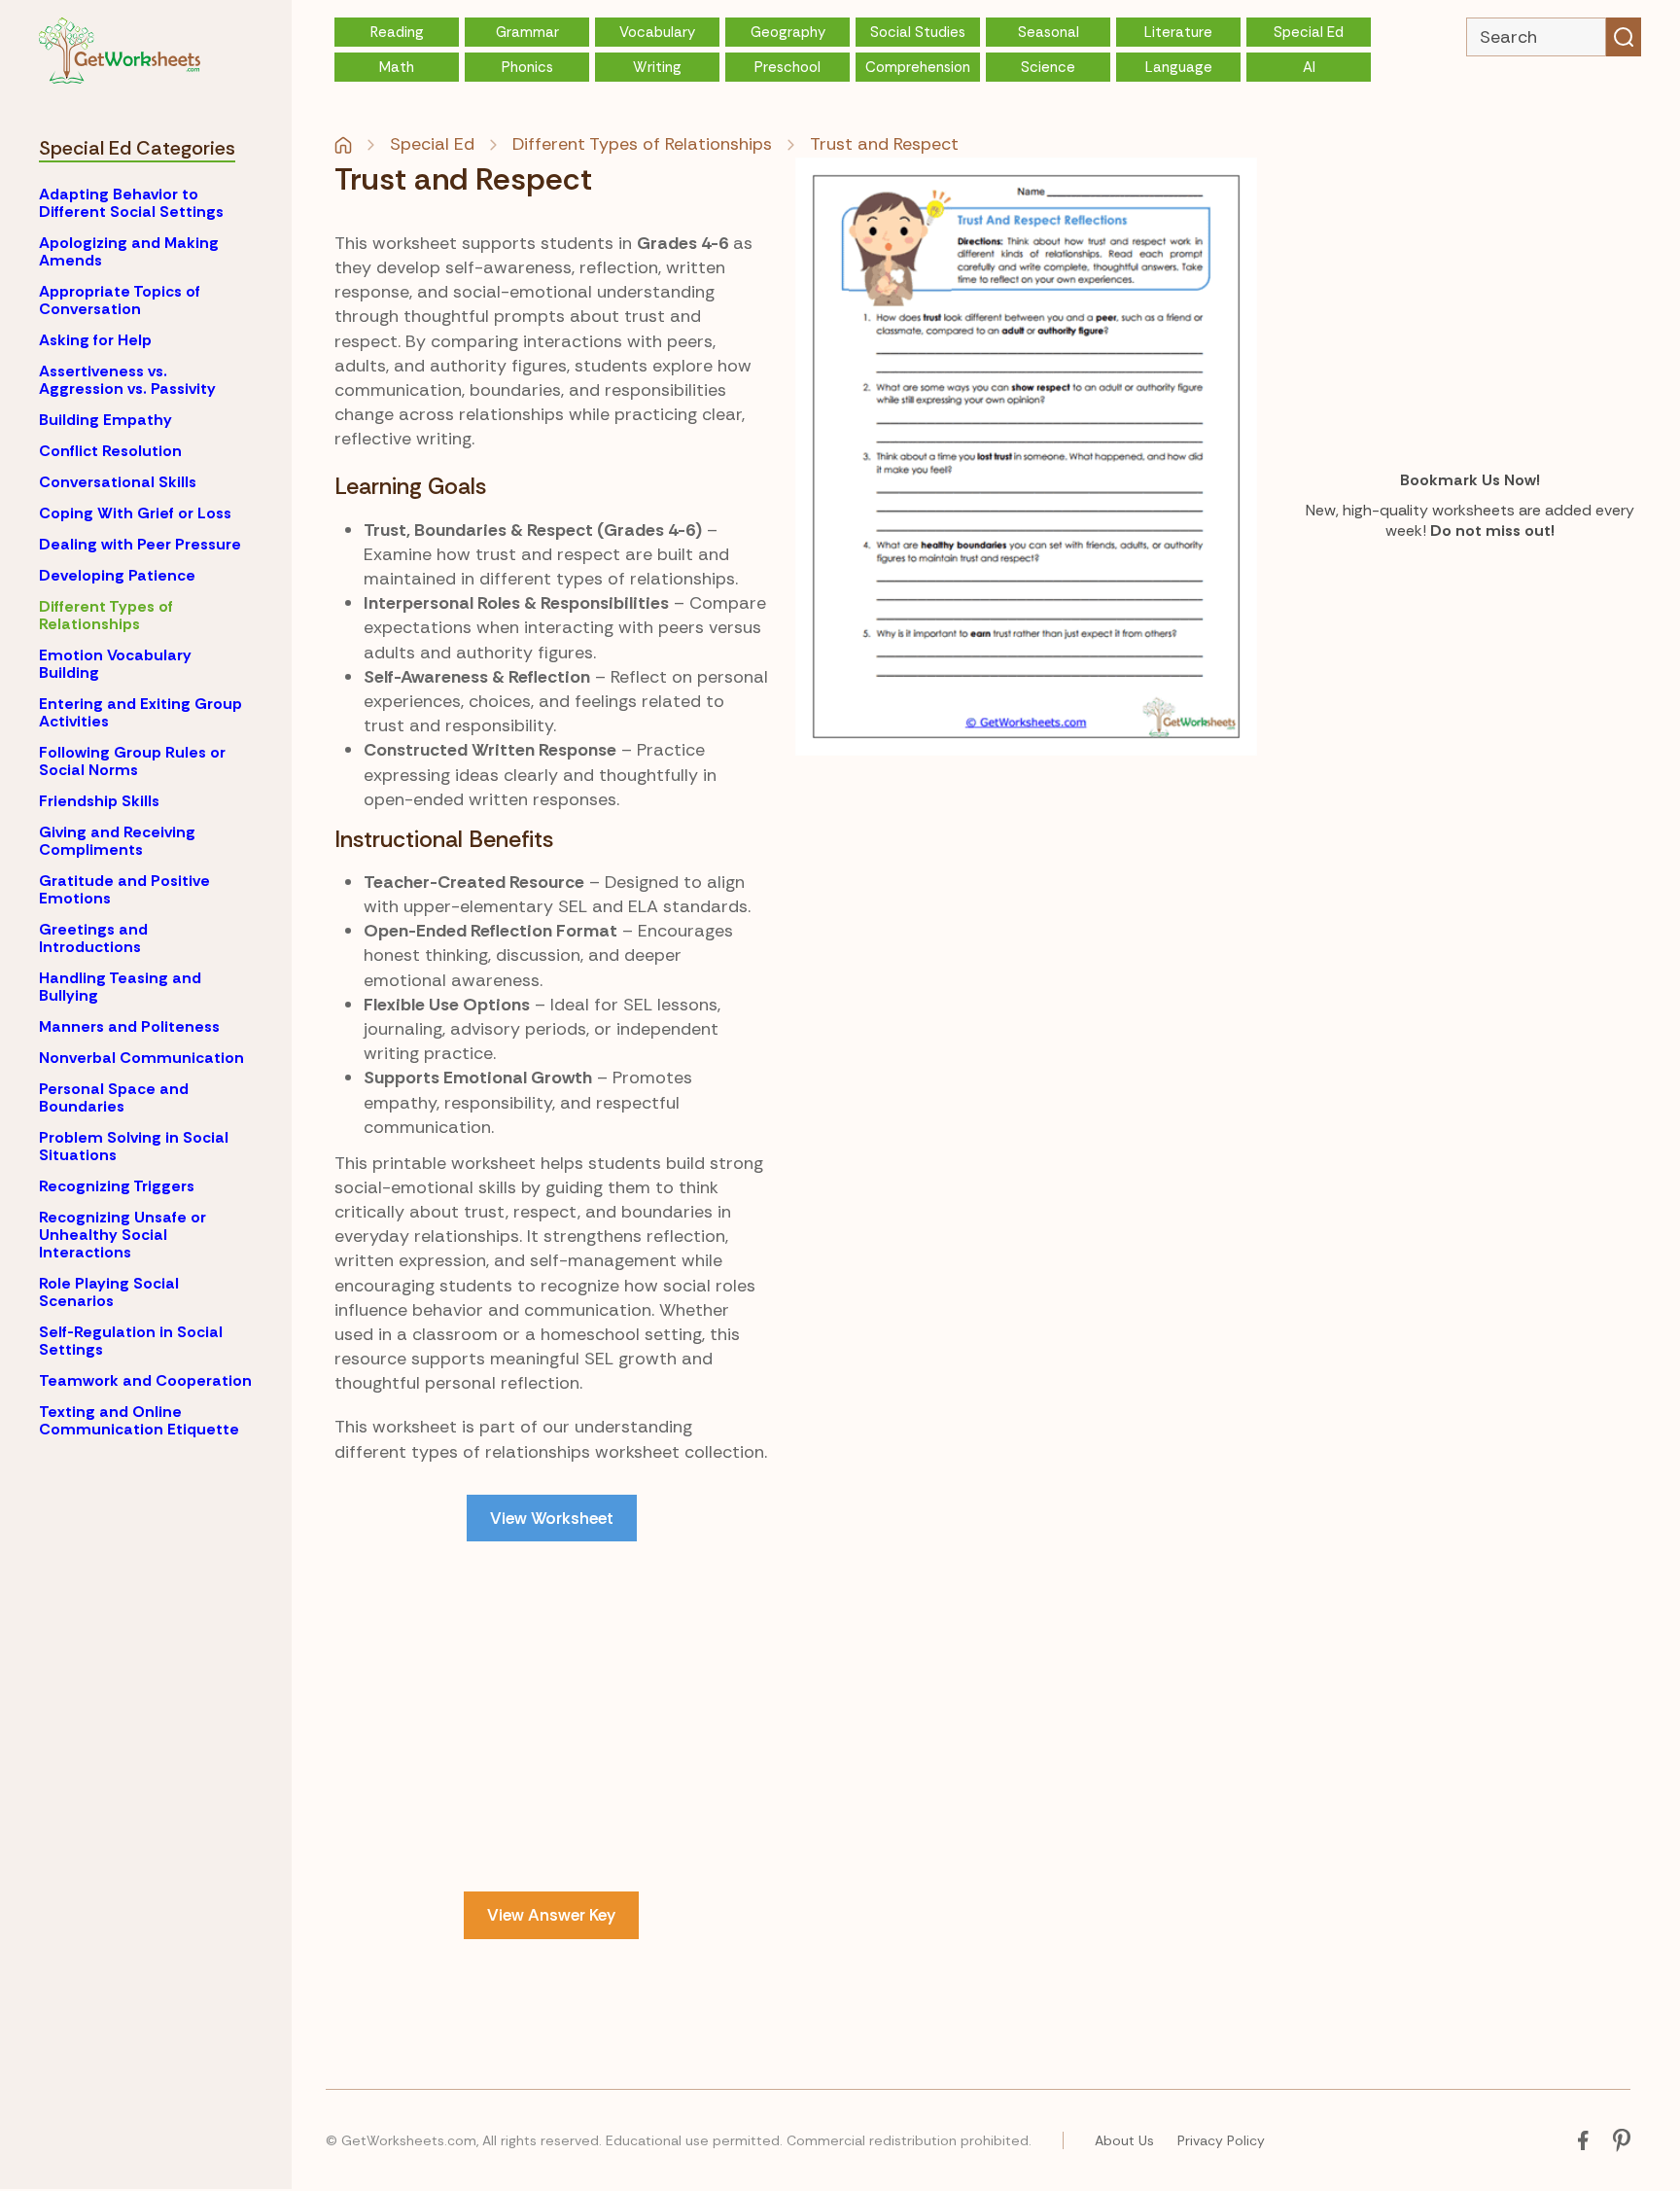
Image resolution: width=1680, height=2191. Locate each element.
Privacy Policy (1221, 2140)
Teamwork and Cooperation (145, 1380)
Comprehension (918, 67)
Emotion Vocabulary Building (115, 664)
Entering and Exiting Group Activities (140, 712)
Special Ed (1309, 32)
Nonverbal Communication (141, 1058)
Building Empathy (105, 420)
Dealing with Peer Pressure (140, 544)
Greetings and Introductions (93, 938)
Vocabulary (657, 32)
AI (1309, 67)
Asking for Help (95, 340)
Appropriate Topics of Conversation (120, 300)
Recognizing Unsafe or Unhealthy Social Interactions (122, 1235)
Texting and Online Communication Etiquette (139, 1420)
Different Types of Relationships (106, 615)
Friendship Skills (99, 801)
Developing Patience (117, 575)
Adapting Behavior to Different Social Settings (131, 203)
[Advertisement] (551, 1716)
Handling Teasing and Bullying (120, 987)
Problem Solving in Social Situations (134, 1146)
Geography (788, 32)
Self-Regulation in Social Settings (131, 1341)
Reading (397, 32)
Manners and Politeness (129, 1026)
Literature (1178, 32)
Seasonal (1049, 32)
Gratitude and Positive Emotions (124, 889)
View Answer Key (551, 1915)
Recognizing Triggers (117, 1186)
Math (397, 67)
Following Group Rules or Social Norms (132, 761)
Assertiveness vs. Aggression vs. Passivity (127, 380)
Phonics (527, 67)
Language (1179, 67)
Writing (657, 67)
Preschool (787, 67)
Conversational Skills (118, 482)
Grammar (527, 32)
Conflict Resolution (110, 451)
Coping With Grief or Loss (135, 513)
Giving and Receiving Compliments (117, 841)
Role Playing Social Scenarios (109, 1292)
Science (1048, 67)
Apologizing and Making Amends (129, 251)
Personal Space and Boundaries (114, 1097)
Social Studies (918, 32)
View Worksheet (552, 1518)
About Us (1124, 2140)
